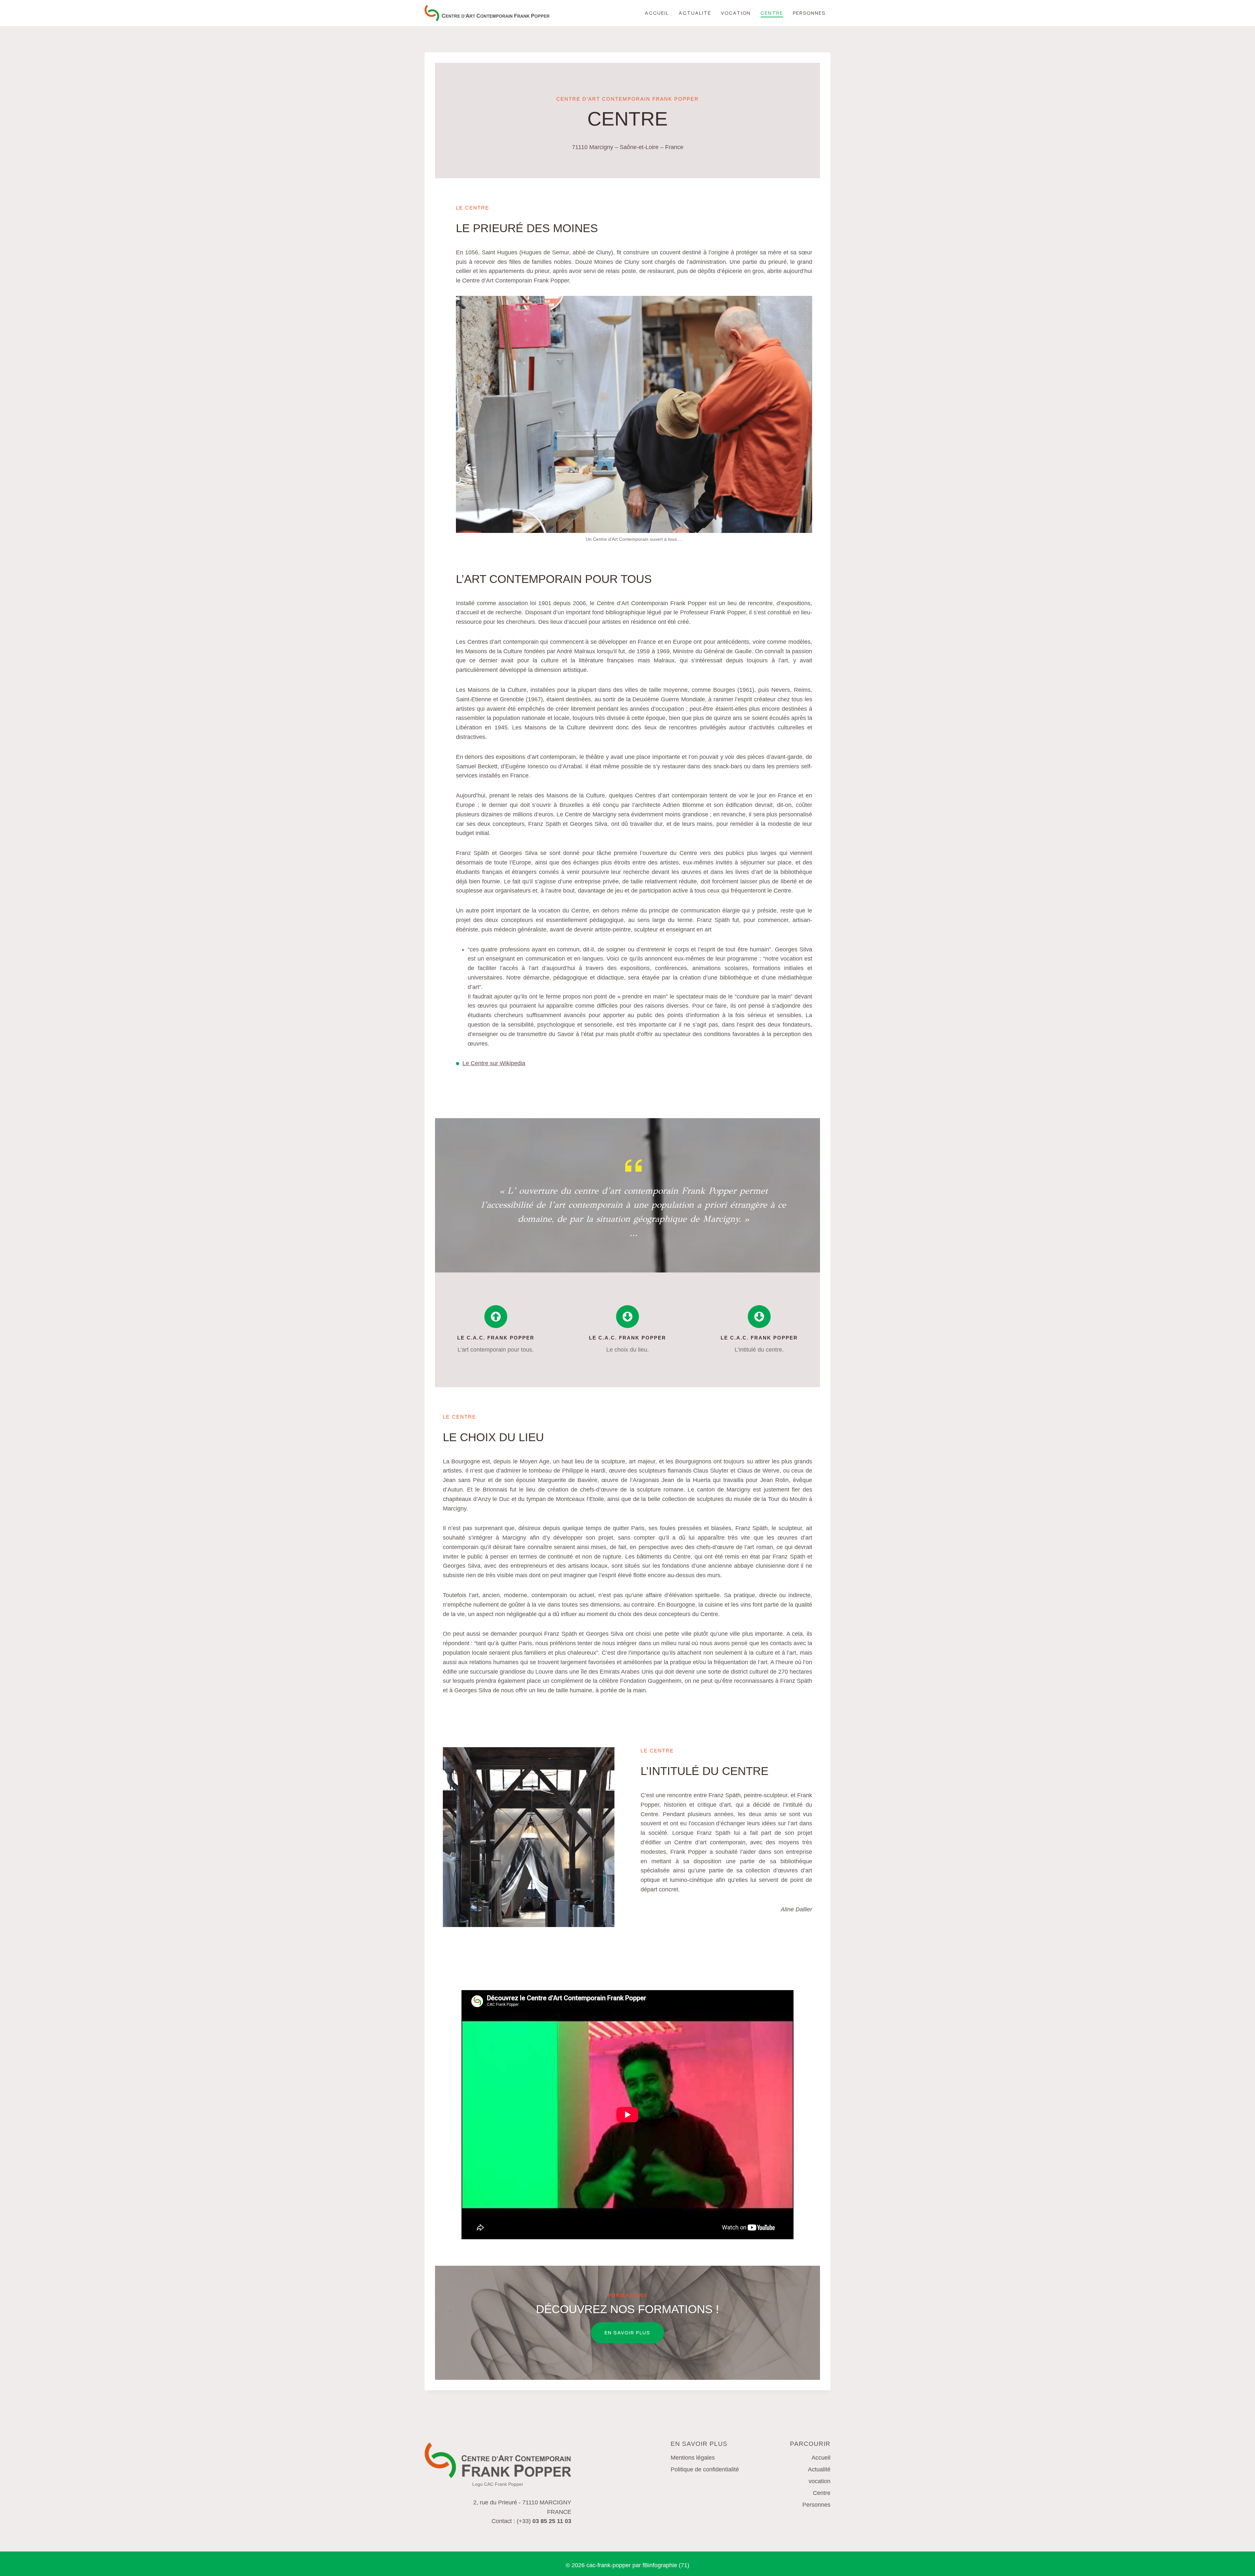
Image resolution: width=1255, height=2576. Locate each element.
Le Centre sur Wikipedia (494, 1063)
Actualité (695, 13)
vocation (736, 13)
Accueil (657, 13)
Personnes (809, 13)
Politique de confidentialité (705, 2469)
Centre (772, 13)
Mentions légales (693, 2458)
